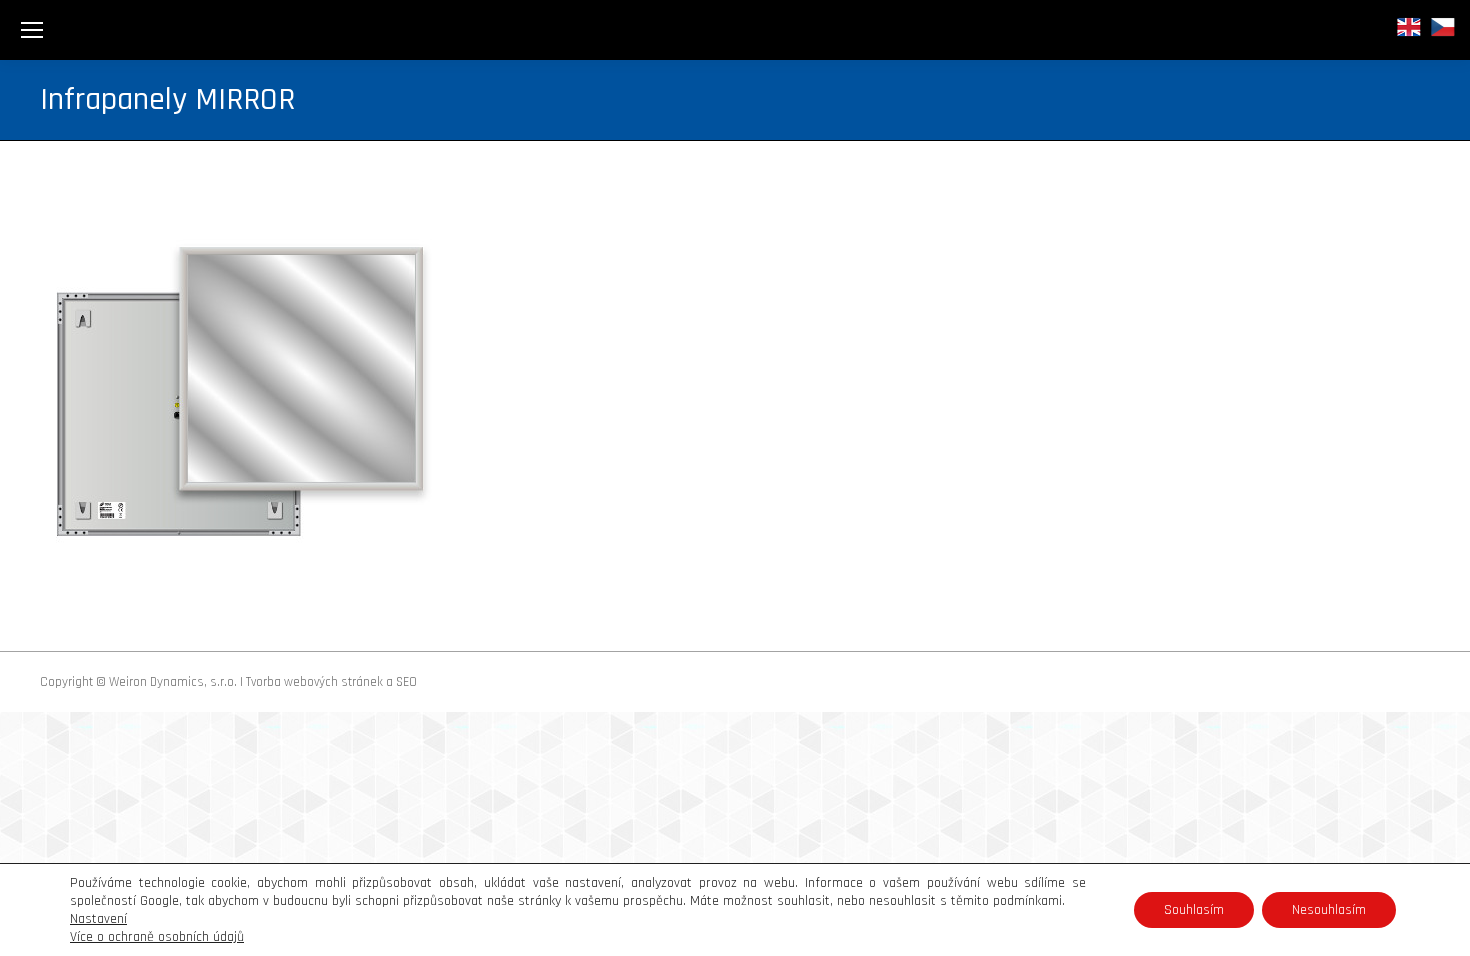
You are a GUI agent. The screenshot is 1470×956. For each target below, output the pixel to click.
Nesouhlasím (1329, 910)
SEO (406, 682)
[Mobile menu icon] (32, 30)
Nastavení (98, 919)
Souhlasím (1194, 910)
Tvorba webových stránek (314, 682)
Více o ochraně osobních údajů (157, 937)
